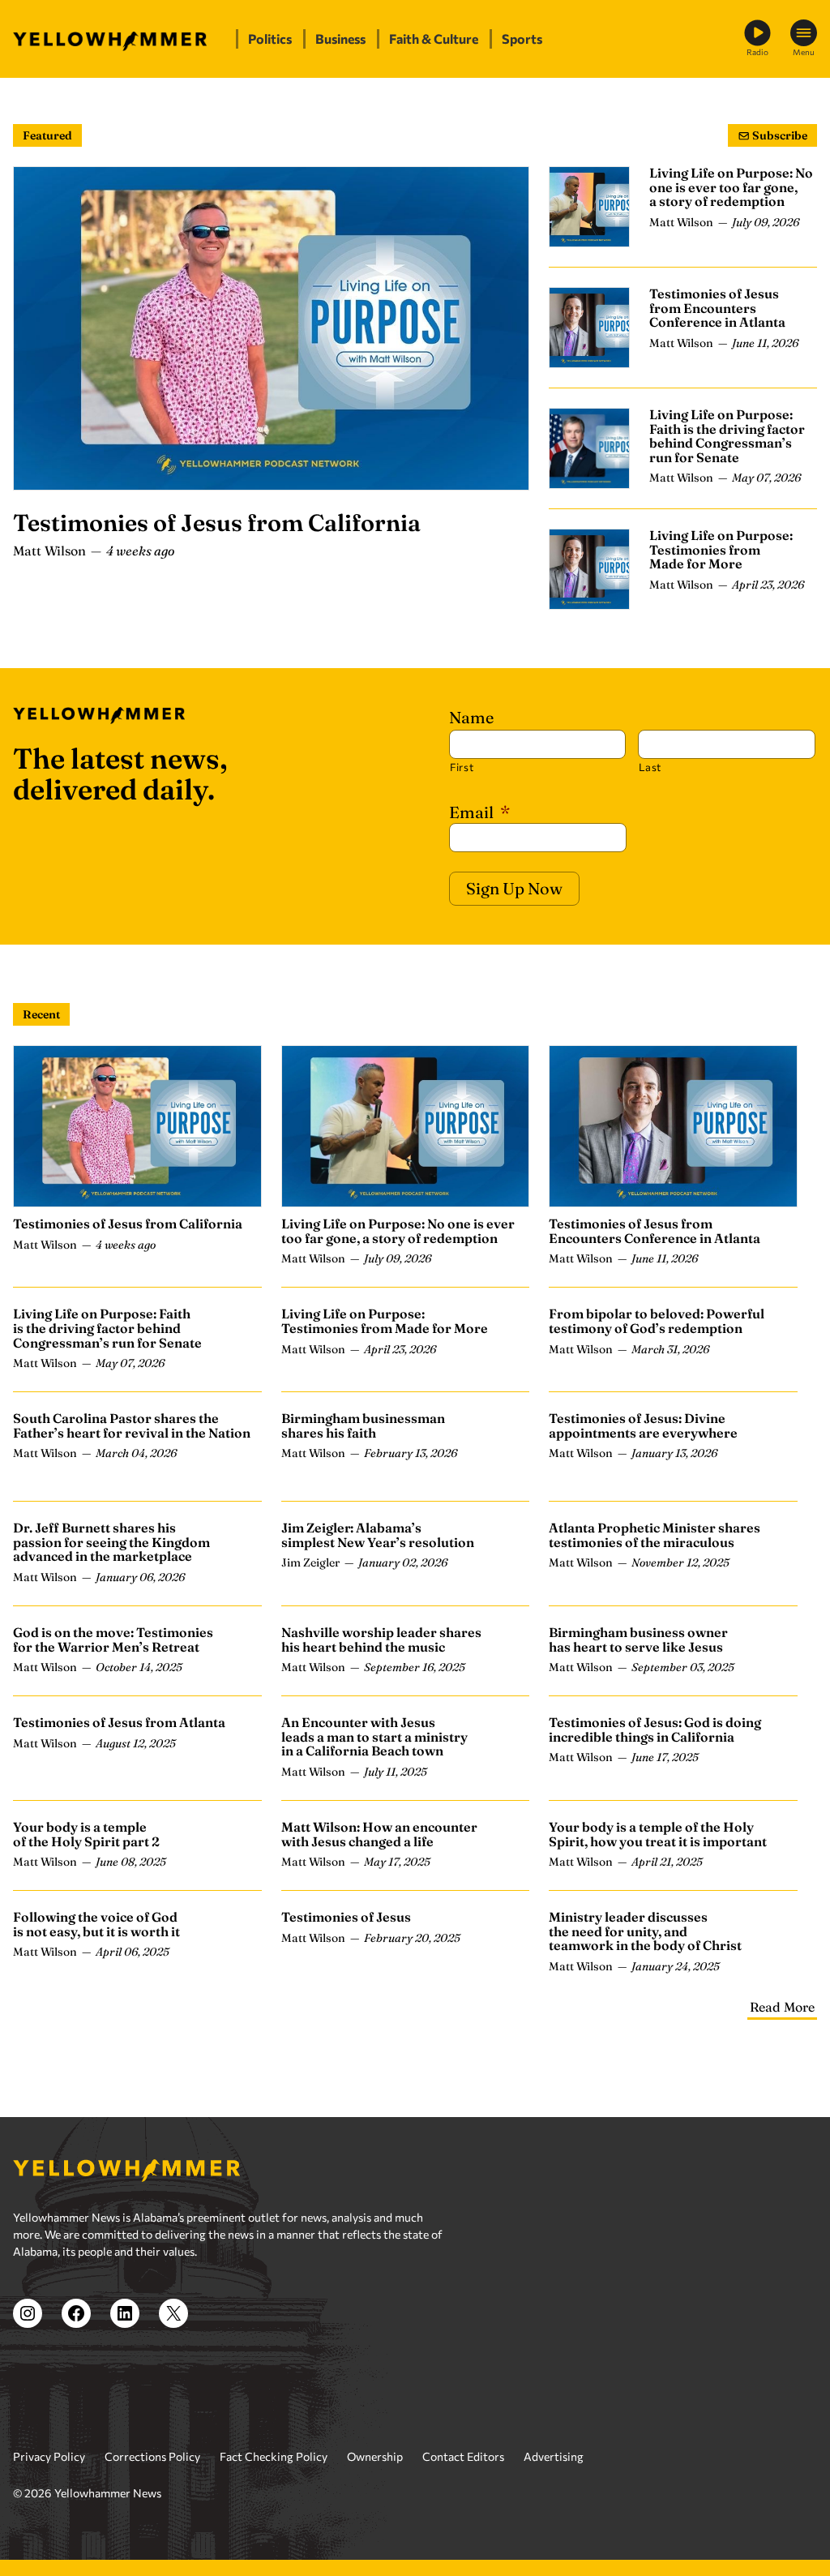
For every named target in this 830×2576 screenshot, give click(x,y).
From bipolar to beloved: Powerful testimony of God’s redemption (657, 1321)
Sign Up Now (514, 888)
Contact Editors (463, 2456)
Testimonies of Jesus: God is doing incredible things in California (655, 1729)
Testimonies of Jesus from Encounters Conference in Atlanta (717, 308)
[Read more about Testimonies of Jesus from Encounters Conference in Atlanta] (589, 328)
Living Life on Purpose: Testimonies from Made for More (721, 549)
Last (650, 767)
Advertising (554, 2456)
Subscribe (779, 135)
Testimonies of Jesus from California (217, 523)
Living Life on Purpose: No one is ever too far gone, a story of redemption (731, 187)
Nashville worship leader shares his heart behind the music (381, 1639)
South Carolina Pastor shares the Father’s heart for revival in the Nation (132, 1425)
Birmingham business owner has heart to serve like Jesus (638, 1639)
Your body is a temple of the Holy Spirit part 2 (86, 1834)
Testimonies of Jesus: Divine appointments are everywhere (643, 1425)
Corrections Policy (152, 2456)
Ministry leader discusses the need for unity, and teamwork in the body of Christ (645, 1931)
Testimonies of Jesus (346, 1917)
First (462, 767)
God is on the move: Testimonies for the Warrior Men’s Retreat (113, 1639)
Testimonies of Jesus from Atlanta (119, 1722)
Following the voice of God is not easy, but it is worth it (96, 1924)
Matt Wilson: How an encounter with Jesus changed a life (379, 1834)
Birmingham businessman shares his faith (363, 1425)
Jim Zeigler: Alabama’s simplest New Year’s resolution (378, 1535)
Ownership (375, 2456)
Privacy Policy (49, 2456)
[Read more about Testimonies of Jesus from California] (271, 328)
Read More (782, 2007)
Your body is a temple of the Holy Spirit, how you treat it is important (658, 1834)
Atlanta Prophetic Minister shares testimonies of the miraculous (655, 1535)
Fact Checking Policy (274, 2456)
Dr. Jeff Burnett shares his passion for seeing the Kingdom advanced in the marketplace (111, 1542)
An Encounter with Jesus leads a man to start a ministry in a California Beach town (374, 1736)
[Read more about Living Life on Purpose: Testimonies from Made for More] (589, 569)
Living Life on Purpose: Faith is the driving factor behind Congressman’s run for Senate (727, 436)
